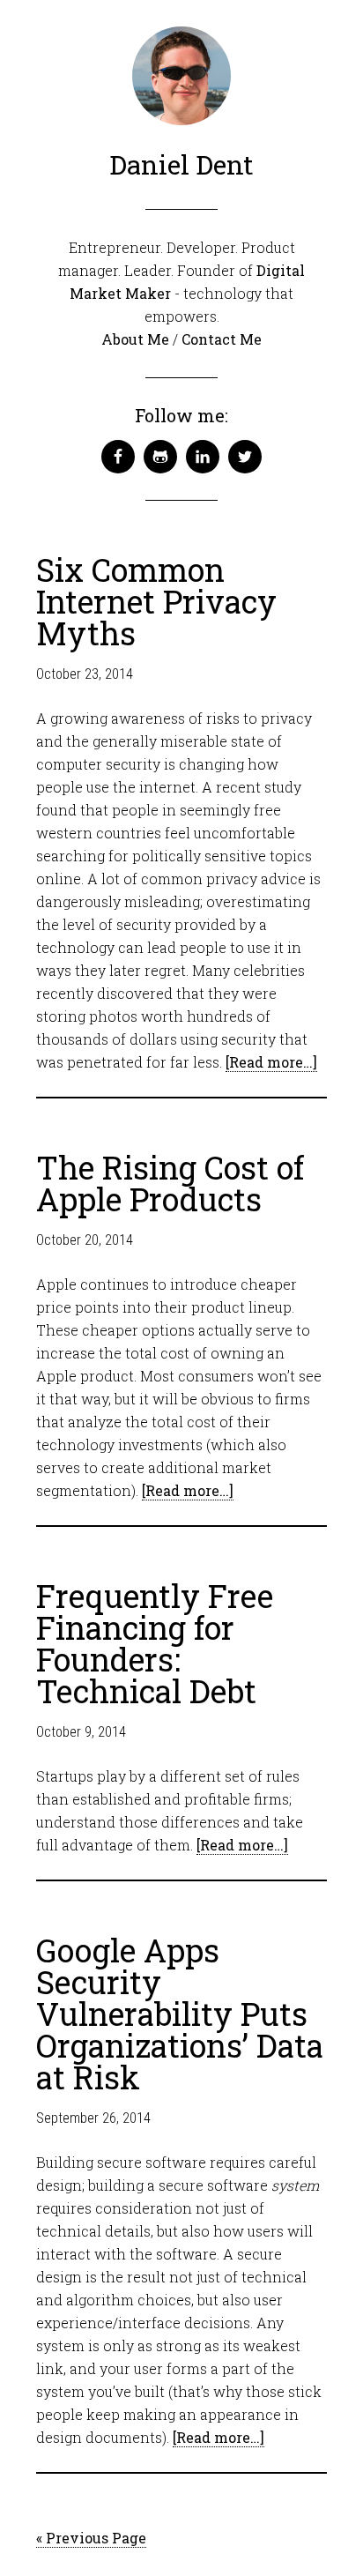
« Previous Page (91, 2538)
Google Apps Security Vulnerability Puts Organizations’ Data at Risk (180, 2014)
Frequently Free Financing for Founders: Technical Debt (155, 1643)
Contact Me (222, 339)
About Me (135, 339)
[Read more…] (271, 1062)
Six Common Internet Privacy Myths (156, 601)
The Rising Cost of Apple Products (170, 1183)
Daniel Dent (181, 164)
